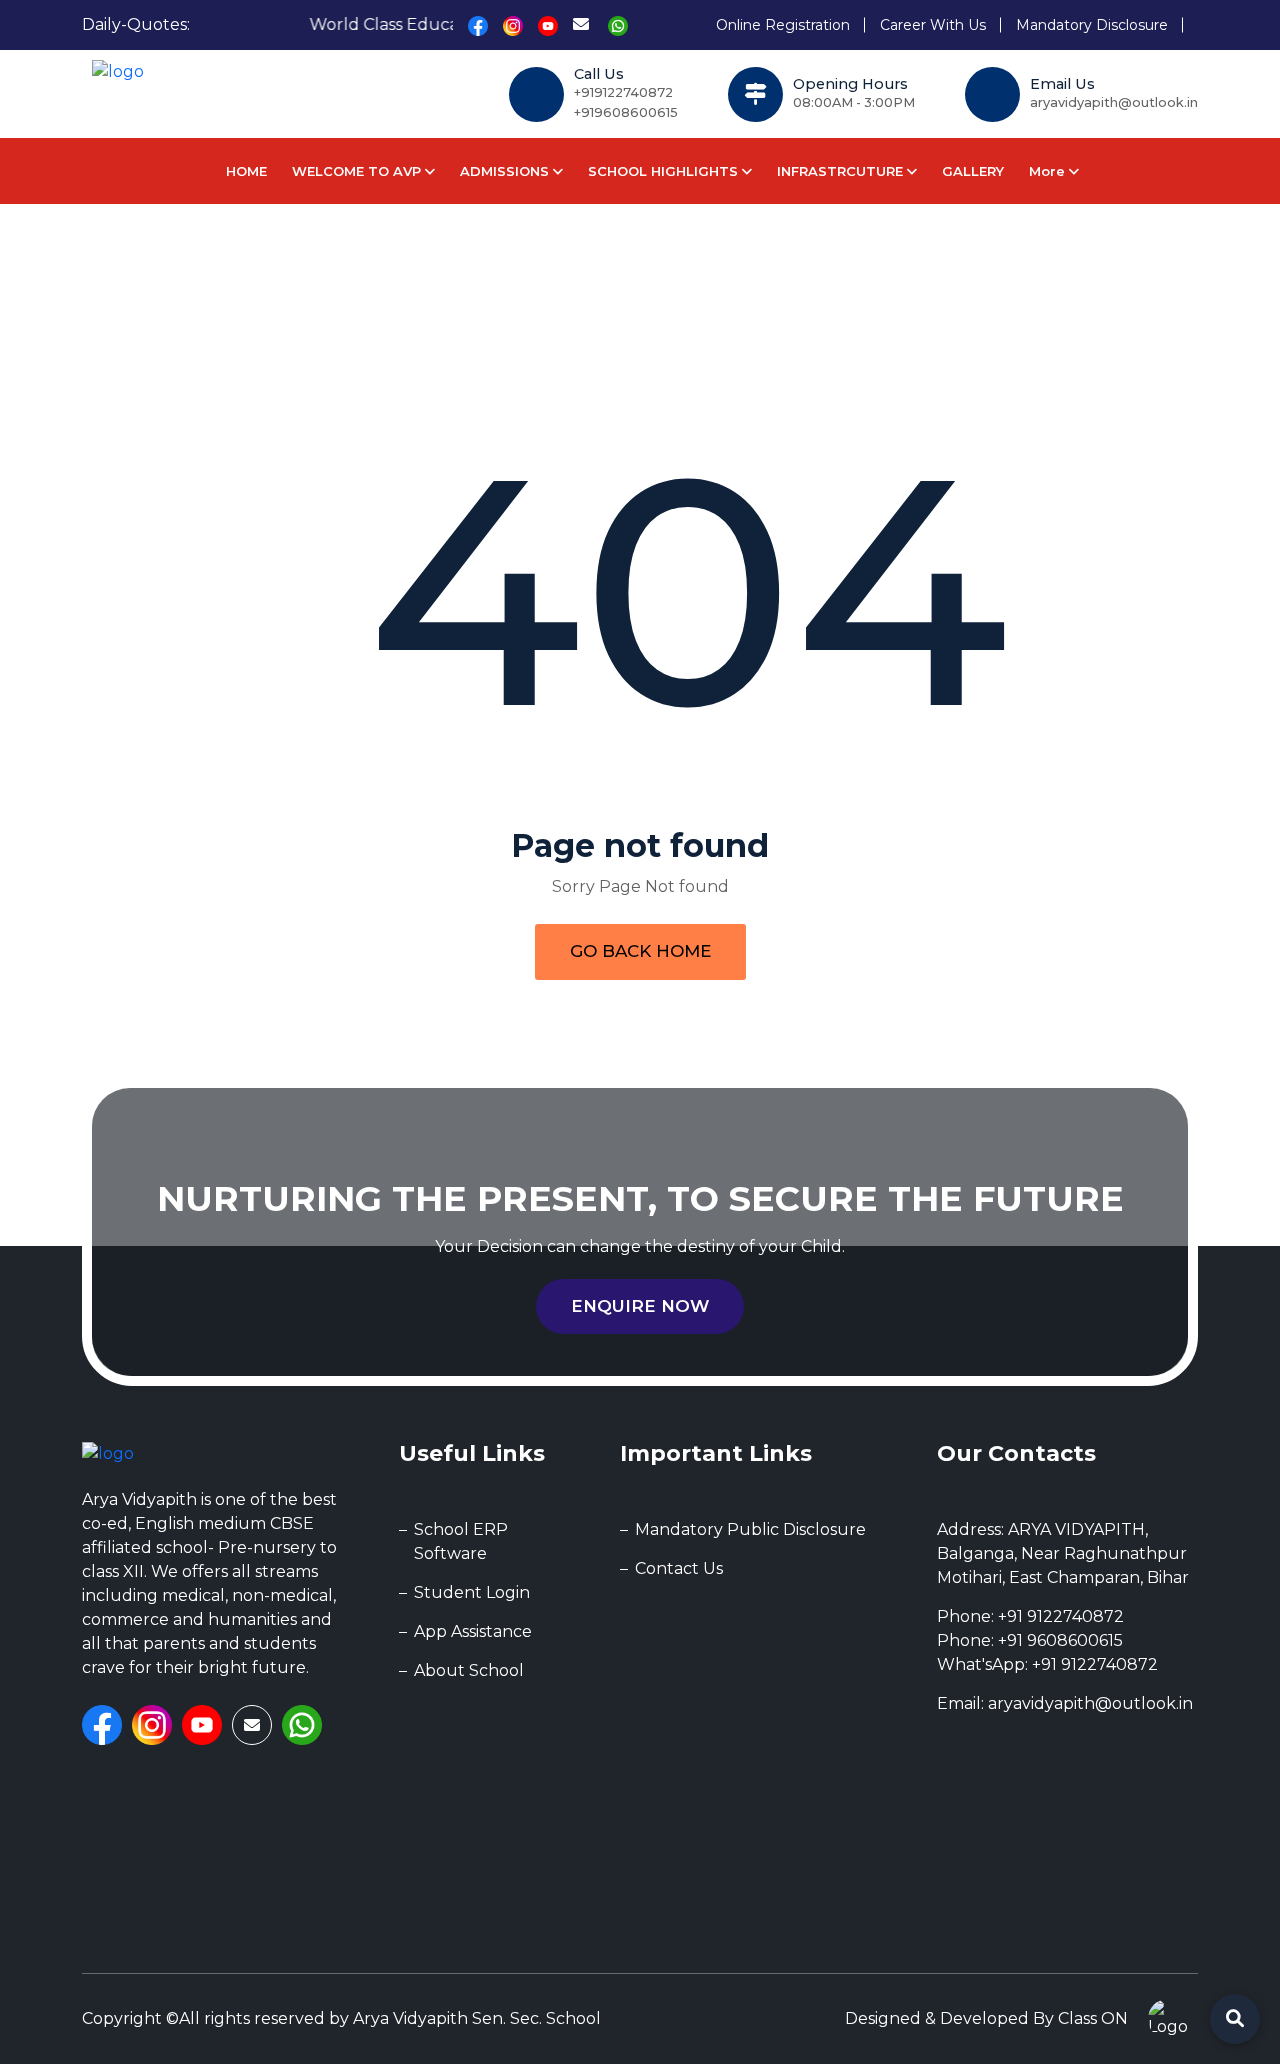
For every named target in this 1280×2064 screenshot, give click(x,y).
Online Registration (783, 25)
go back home (640, 951)
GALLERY (973, 171)
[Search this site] (1235, 2019)
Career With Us (933, 25)
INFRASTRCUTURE (842, 171)
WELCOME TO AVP (358, 171)
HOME (246, 171)
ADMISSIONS (506, 171)
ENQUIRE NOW (640, 1306)
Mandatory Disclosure (1092, 25)
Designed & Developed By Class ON (986, 2018)
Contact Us (679, 1568)
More (1049, 171)
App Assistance (473, 1631)
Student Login (472, 1592)
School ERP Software (461, 1541)
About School (469, 1670)
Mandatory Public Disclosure (750, 1529)
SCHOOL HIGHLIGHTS (665, 171)
